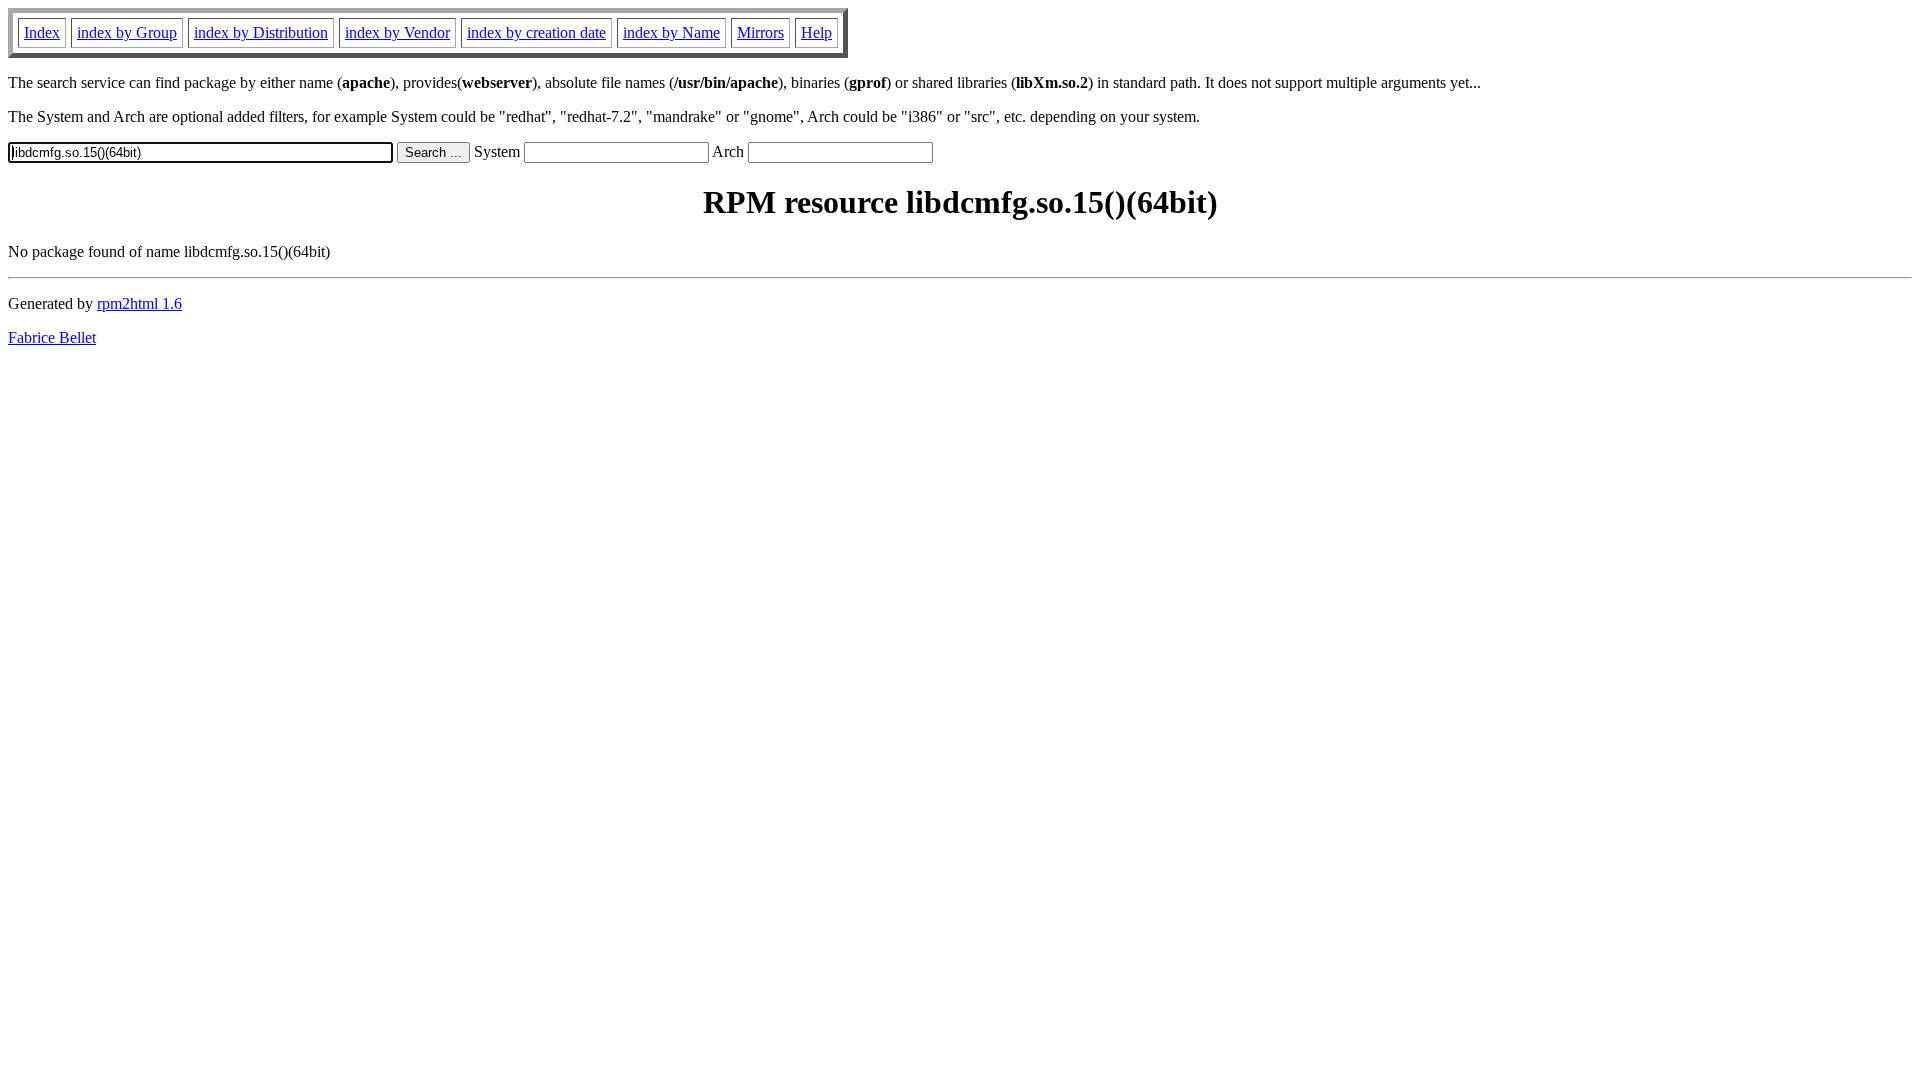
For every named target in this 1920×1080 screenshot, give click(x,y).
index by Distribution (261, 32)
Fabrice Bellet (52, 337)
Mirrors (760, 32)
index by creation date (536, 32)
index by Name (671, 32)
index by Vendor (397, 32)
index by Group (127, 32)
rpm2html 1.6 (139, 303)
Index (42, 32)
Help (816, 32)
